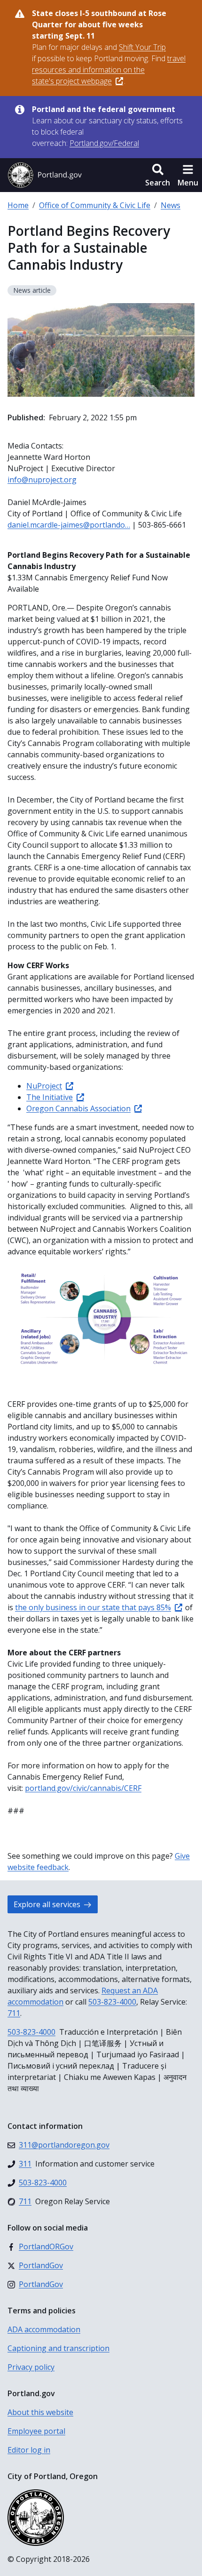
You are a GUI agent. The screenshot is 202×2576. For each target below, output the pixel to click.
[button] (158, 175)
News (171, 205)
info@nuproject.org (42, 480)
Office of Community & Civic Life (95, 205)
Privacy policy (31, 2367)
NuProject (44, 1086)
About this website (40, 2412)
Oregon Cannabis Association (78, 1108)
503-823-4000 (112, 2002)
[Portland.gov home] (45, 175)
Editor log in (29, 2450)
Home (18, 205)
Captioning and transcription (58, 2348)
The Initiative (50, 1097)
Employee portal (36, 2431)
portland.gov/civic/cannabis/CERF (83, 1788)
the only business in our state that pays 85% (93, 1607)
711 (14, 2013)
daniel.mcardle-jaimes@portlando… (69, 525)
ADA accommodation (44, 2329)
